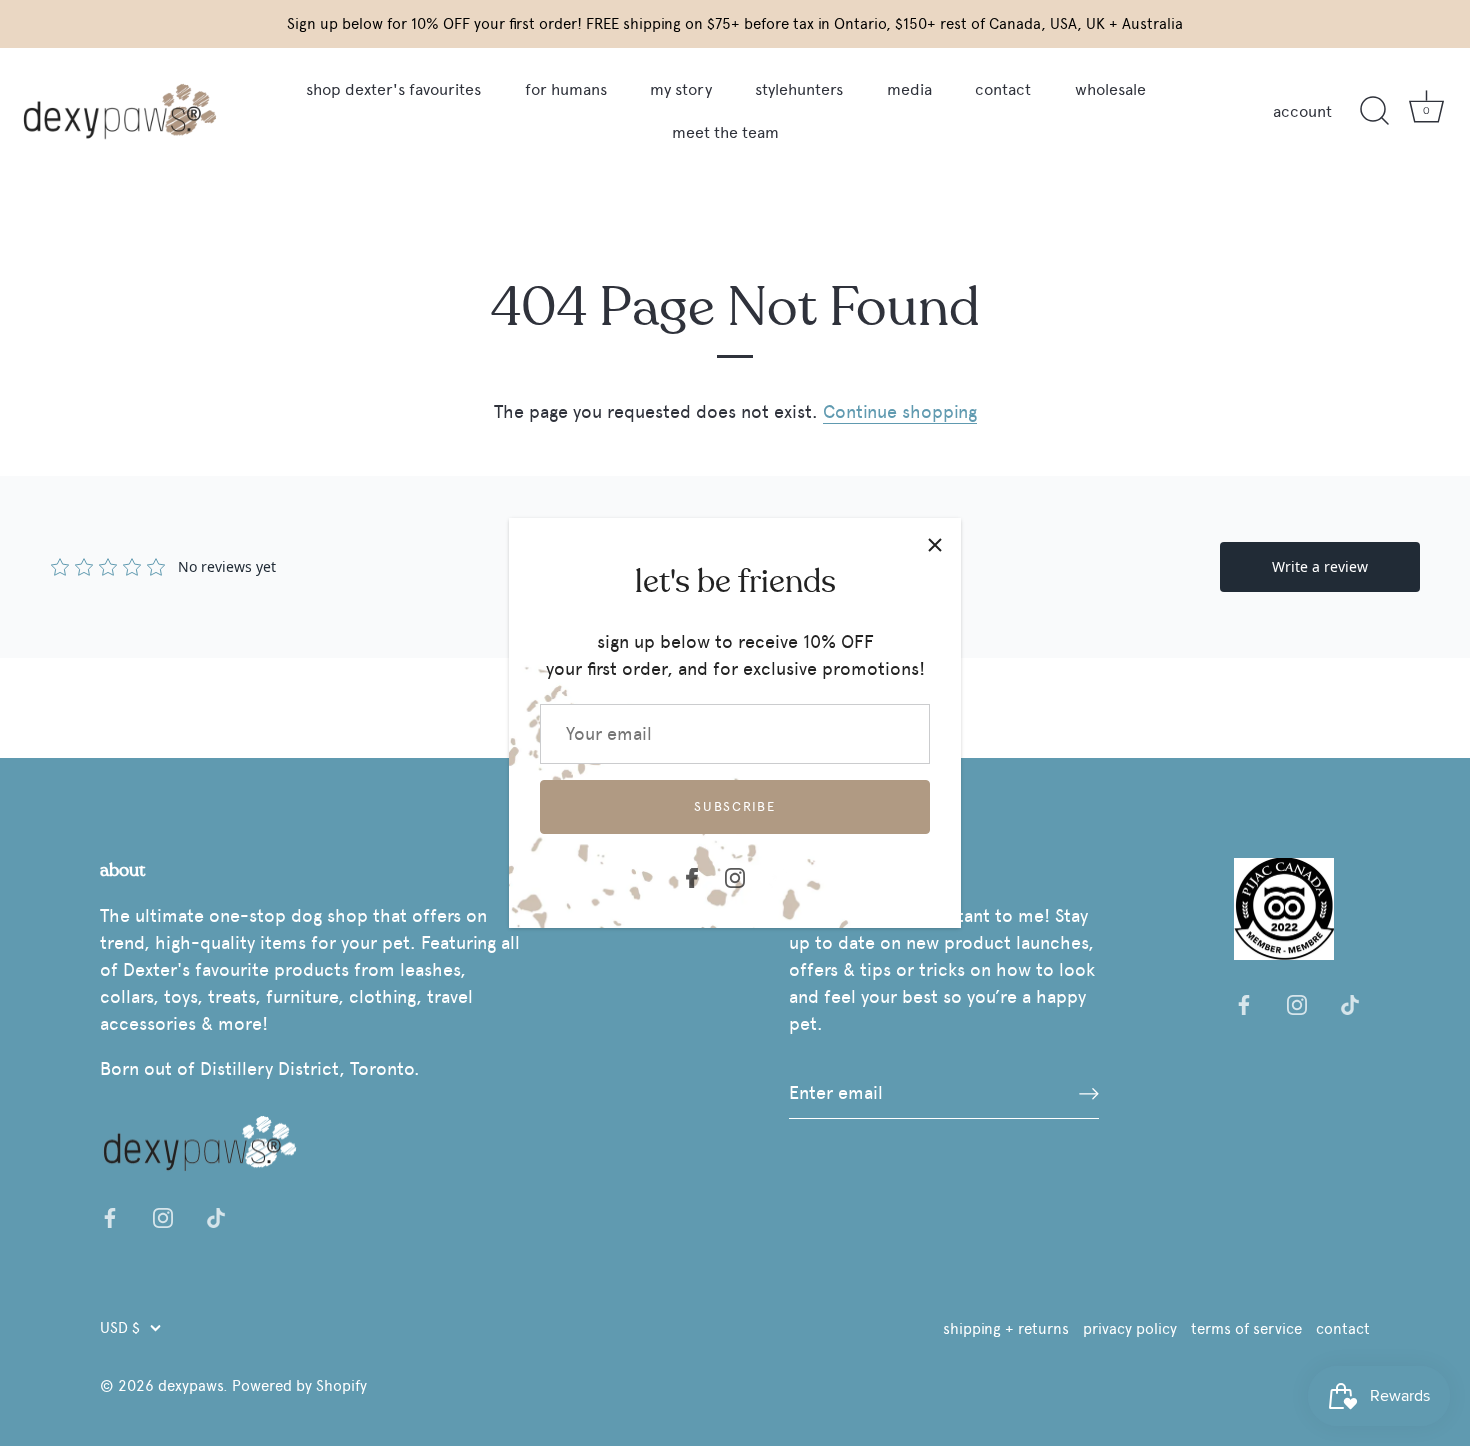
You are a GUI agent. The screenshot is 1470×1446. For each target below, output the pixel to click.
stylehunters (799, 89)
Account (1302, 111)
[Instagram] (735, 874)
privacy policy (1130, 1328)
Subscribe (734, 806)
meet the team (725, 132)
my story (681, 89)
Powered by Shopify (299, 1385)
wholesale (1110, 89)
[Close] (935, 544)
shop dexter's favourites (393, 89)
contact (1003, 89)
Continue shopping (900, 412)
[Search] (1374, 111)
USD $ (120, 1327)
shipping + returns (1006, 1328)
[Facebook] (692, 874)
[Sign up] (1089, 1093)
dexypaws (190, 1385)
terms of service (1246, 1328)
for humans (566, 89)
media (909, 89)
